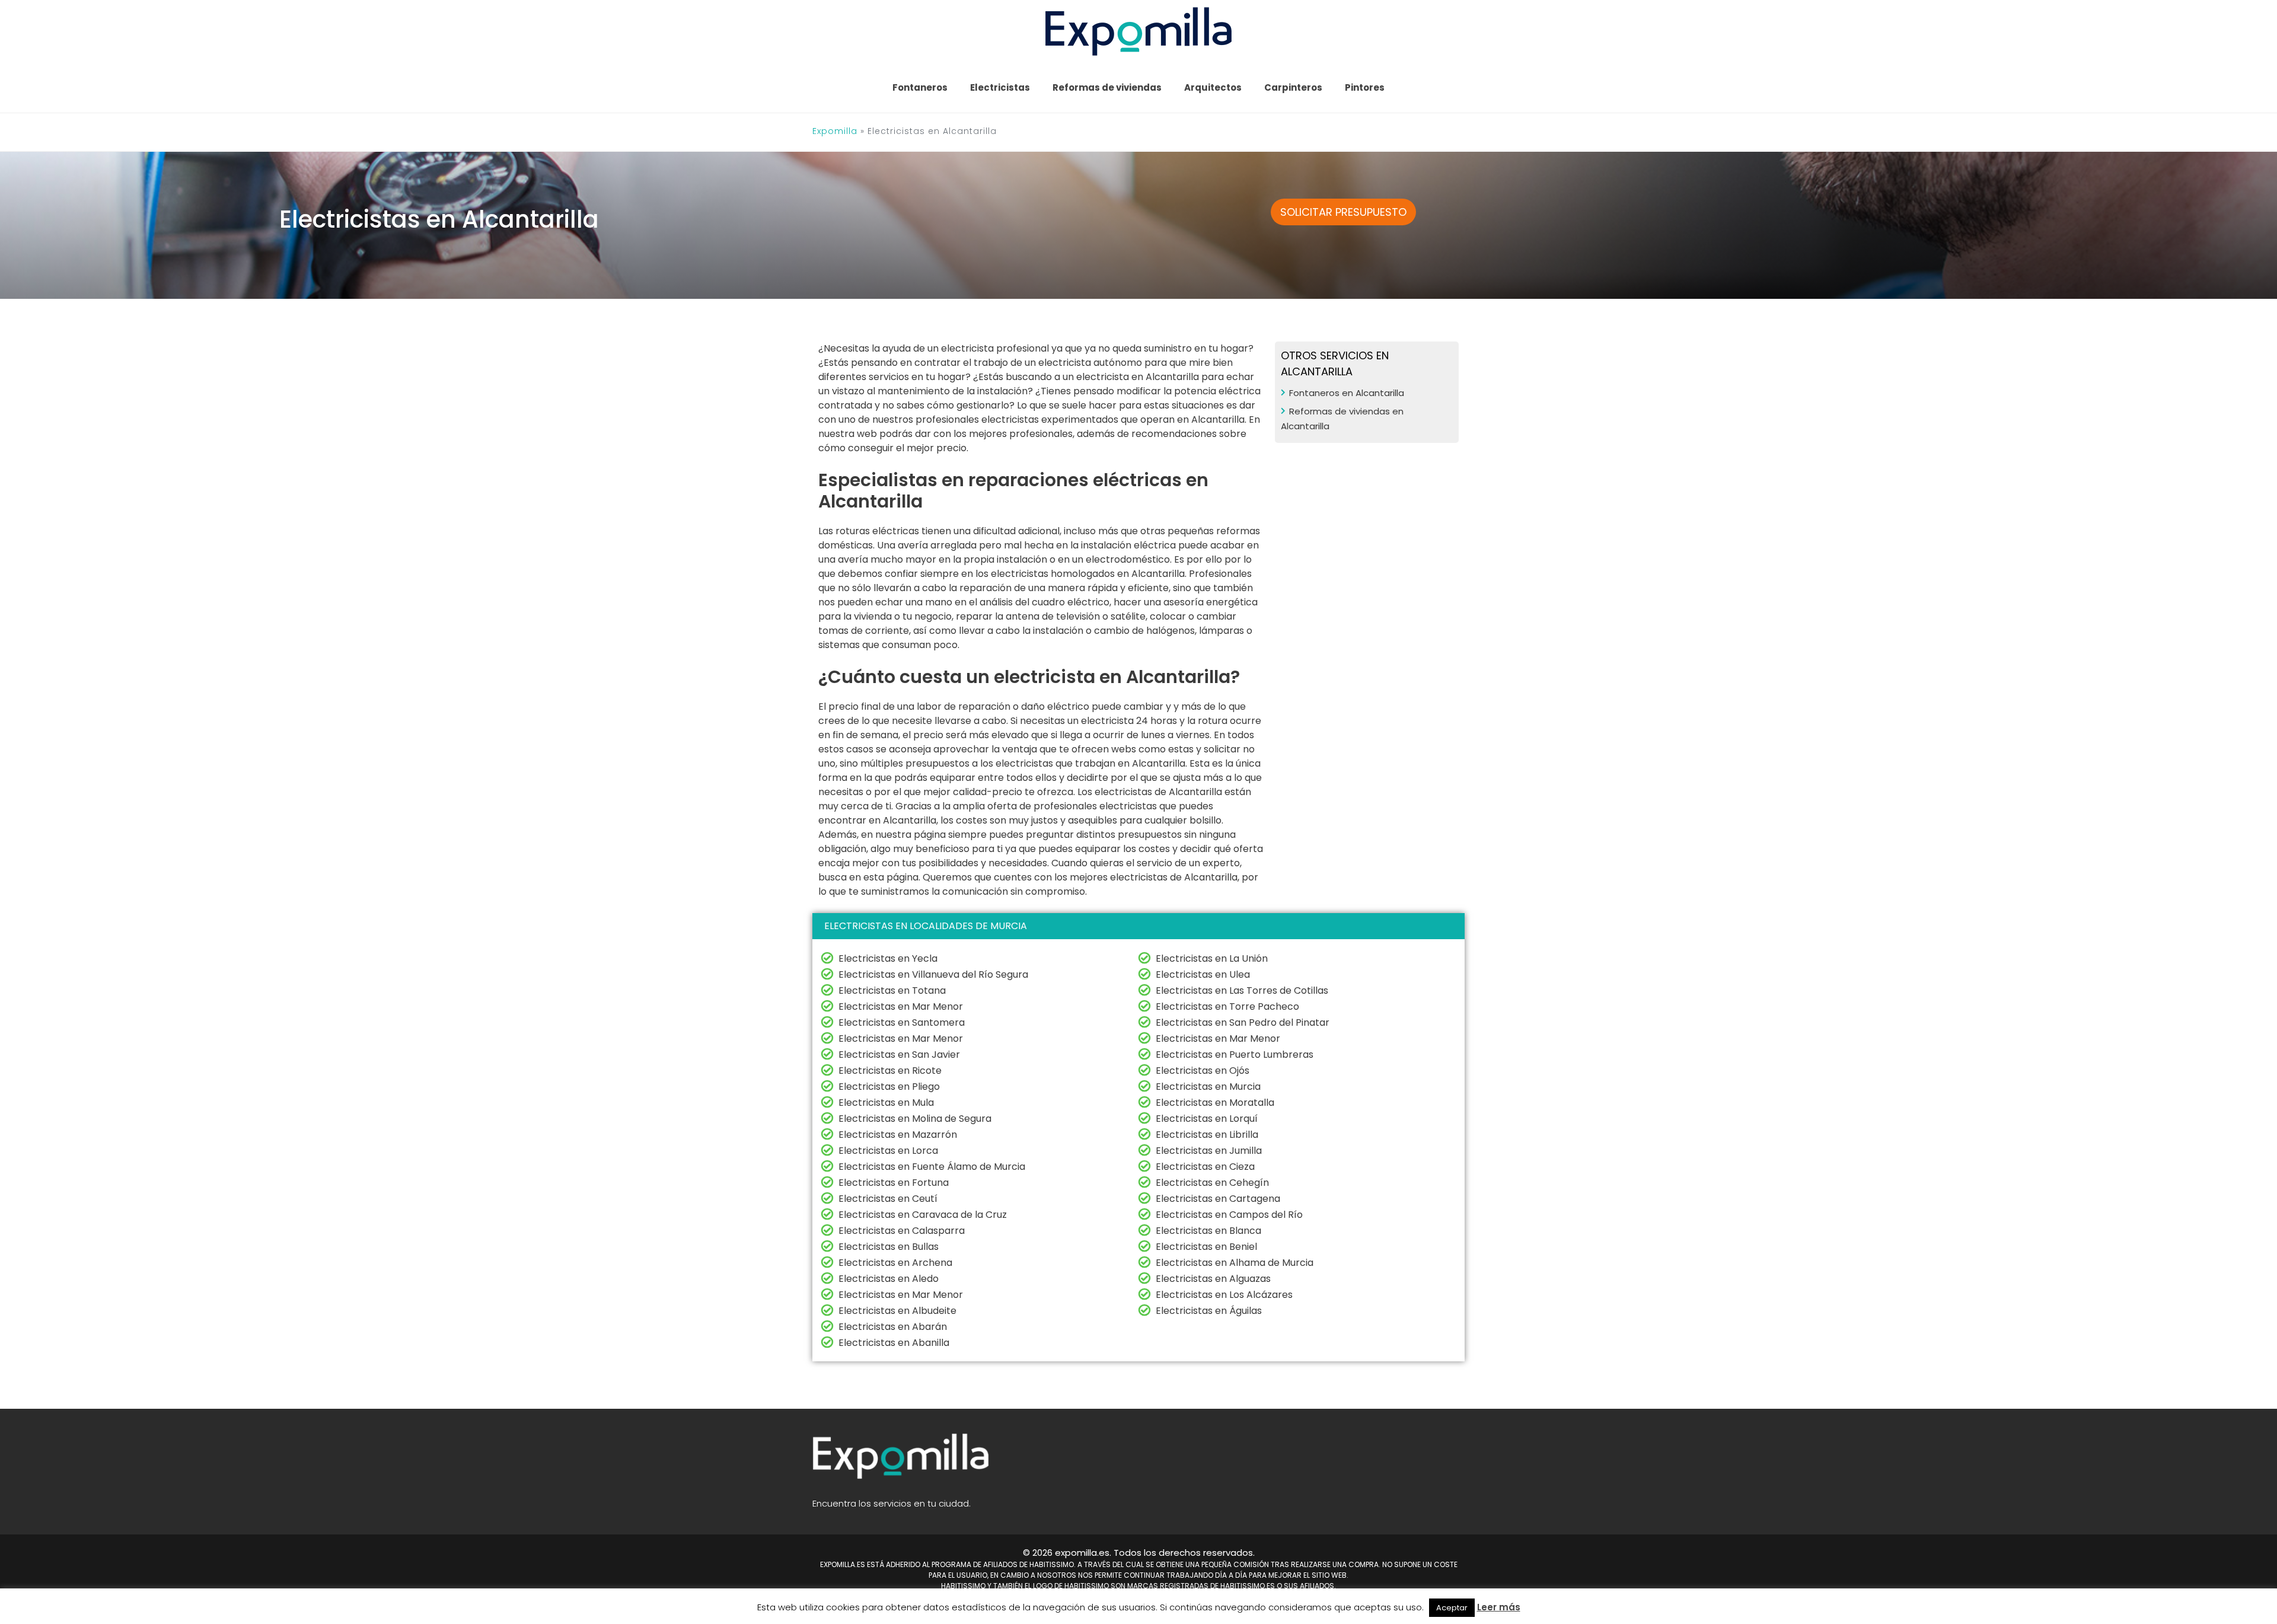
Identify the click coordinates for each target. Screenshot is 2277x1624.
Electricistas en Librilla (1207, 1135)
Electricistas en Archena (895, 1263)
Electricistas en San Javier (899, 1055)
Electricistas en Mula (886, 1103)
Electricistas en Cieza (1205, 1167)
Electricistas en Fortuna (894, 1183)
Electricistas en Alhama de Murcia (1235, 1263)
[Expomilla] (1139, 31)
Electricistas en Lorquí (1207, 1119)
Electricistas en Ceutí (888, 1199)
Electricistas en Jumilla (1209, 1151)
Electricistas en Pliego (889, 1087)
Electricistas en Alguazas (1213, 1279)
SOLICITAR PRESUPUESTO (1343, 212)
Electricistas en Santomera (902, 1022)
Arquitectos (1213, 87)
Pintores (1365, 87)
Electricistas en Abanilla (894, 1343)
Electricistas (1000, 87)
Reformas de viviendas (1107, 87)
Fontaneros (920, 87)
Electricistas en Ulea (1203, 974)
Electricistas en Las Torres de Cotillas (1242, 990)
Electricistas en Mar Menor (901, 1006)
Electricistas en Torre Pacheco (1227, 1006)
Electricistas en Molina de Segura (915, 1119)
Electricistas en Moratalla (1215, 1103)
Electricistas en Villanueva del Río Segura (933, 974)
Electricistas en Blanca (1208, 1231)
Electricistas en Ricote (890, 1071)
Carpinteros (1293, 87)
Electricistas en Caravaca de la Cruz (923, 1215)
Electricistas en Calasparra (902, 1231)
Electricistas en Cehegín (1212, 1183)
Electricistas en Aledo (889, 1279)
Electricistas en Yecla (888, 958)
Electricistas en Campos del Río (1229, 1215)
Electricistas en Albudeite (897, 1311)
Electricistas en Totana (892, 990)
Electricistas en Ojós (1203, 1071)
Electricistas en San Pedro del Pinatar (1243, 1022)
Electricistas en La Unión (1212, 958)
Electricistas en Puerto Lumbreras (1235, 1055)
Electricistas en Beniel (1206, 1247)
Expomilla (835, 131)
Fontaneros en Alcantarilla (1347, 393)
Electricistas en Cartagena (1218, 1199)
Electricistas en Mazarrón (898, 1135)
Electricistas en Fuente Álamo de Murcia (932, 1167)
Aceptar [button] (1452, 1608)
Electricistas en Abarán (893, 1327)
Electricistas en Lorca (888, 1151)
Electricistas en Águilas (1209, 1311)
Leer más (1499, 1607)
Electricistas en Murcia (1208, 1087)
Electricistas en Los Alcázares (1224, 1295)
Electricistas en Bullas (889, 1247)
